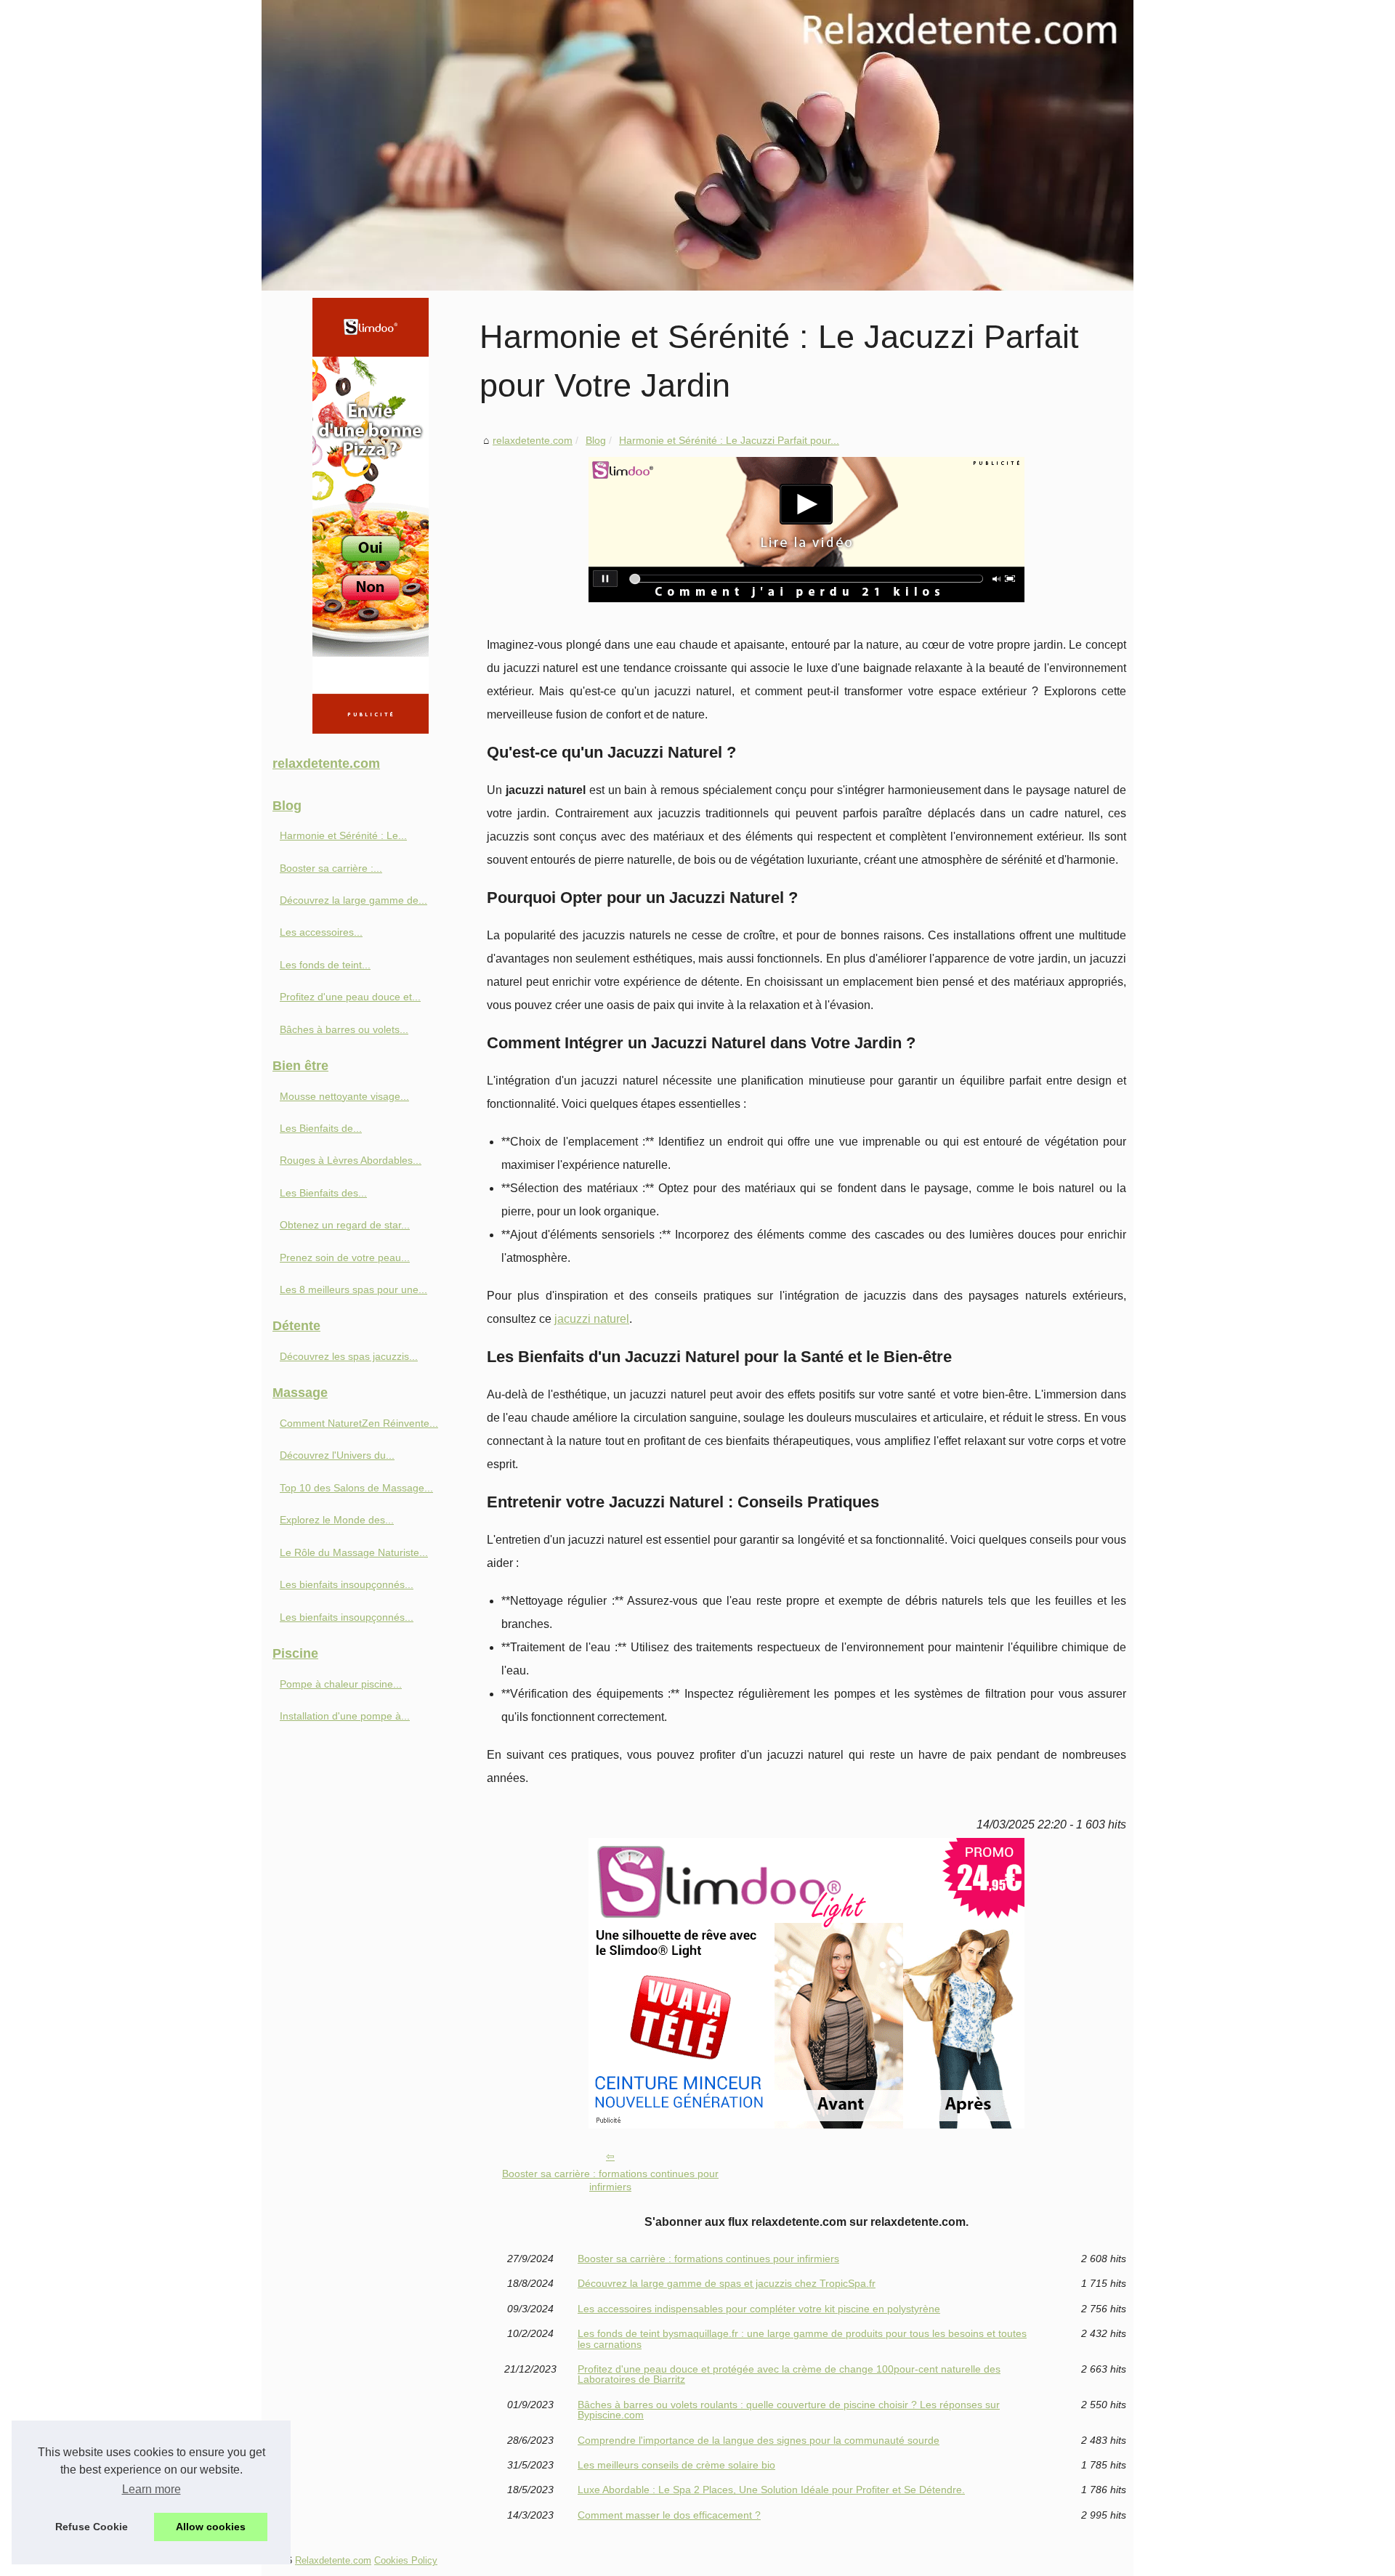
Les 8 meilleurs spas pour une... (353, 1289)
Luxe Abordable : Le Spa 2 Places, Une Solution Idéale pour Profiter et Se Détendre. (771, 2490)
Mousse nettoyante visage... (344, 1096)
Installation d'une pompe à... (345, 1716)
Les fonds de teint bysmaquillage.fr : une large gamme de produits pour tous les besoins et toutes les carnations (802, 2339)
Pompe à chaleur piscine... (341, 1684)
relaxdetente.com (533, 440)
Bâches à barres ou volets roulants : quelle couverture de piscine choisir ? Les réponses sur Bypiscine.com (789, 2410)
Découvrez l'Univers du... (337, 1455)
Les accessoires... (321, 932)
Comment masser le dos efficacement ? (669, 2515)
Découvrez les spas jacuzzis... (349, 1356)
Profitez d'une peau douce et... (350, 997)
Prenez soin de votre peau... (345, 1257)
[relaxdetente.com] (697, 145)
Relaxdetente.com (333, 2560)
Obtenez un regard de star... (345, 1225)
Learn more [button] (151, 2489)
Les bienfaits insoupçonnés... (347, 1584)
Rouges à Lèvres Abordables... (351, 1160)
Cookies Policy (406, 2560)
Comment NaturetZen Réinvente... (359, 1423)
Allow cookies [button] (211, 2527)
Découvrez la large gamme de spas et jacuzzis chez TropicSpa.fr (727, 2283)
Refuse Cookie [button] (92, 2527)
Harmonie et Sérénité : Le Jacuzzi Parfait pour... (729, 440)
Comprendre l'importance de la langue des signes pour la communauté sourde (759, 2440)
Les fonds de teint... (325, 965)
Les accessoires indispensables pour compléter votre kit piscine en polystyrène (759, 2309)
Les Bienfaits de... (321, 1128)
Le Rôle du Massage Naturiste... (354, 1552)
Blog (596, 440)
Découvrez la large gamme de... (353, 900)
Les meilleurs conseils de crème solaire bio (676, 2465)
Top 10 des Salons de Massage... (356, 1488)
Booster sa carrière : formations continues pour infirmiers (610, 2180)
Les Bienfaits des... (323, 1193)
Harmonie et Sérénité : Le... (343, 835)
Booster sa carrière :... (331, 868)
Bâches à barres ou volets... (344, 1029)
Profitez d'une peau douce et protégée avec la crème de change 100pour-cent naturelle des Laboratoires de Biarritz (789, 2374)
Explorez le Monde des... (337, 1520)
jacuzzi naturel (592, 1319)
